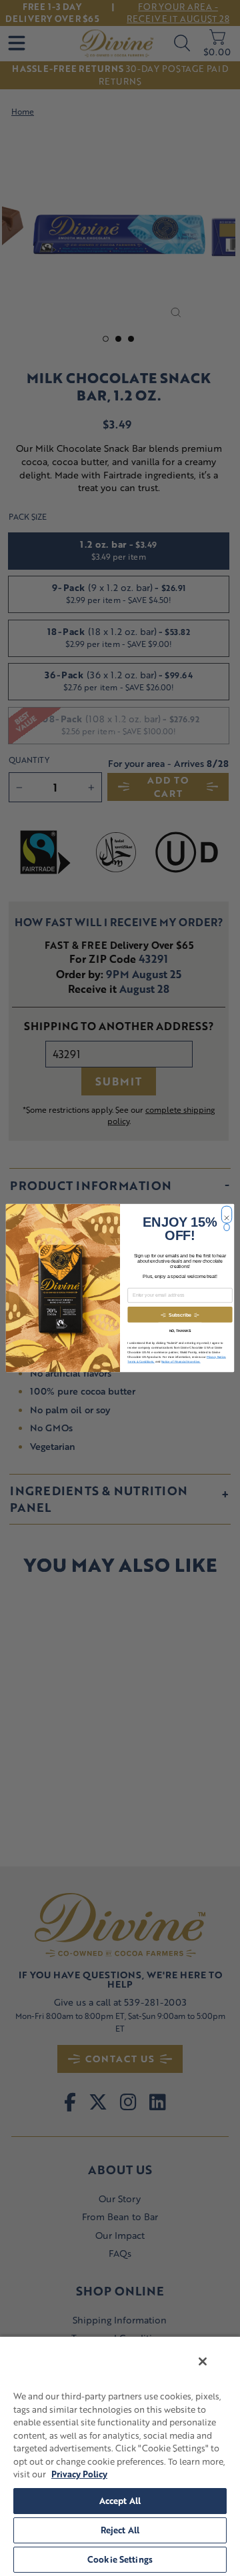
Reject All (120, 2530)
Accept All (120, 2501)
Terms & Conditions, (141, 1362)
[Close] (203, 2361)
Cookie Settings (120, 2559)
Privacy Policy (79, 2474)
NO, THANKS (180, 1331)
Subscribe (180, 1315)
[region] (120, 2456)
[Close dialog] (226, 1211)
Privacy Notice (216, 1357)
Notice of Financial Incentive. (181, 1362)
